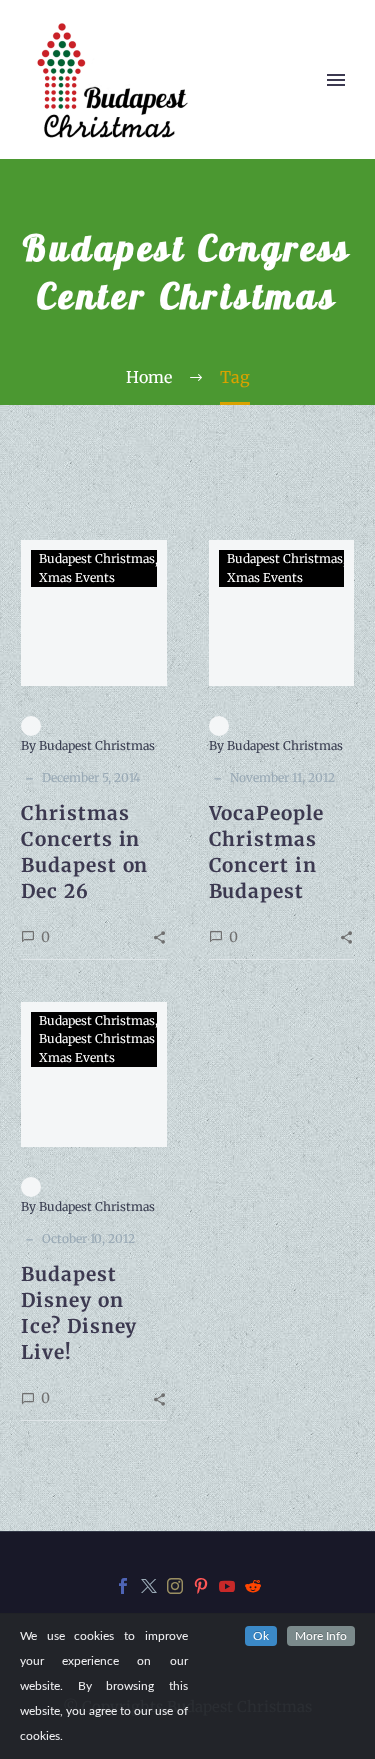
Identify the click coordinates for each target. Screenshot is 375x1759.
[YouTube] (227, 1586)
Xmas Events (77, 577)
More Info (321, 1636)
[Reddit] (253, 1586)
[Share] (159, 936)
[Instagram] (175, 1586)
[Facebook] (123, 1586)
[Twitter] (149, 1586)
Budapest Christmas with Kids (126, 1038)
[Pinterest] (201, 1586)
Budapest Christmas (97, 558)
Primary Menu (336, 80)
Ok (261, 1636)
